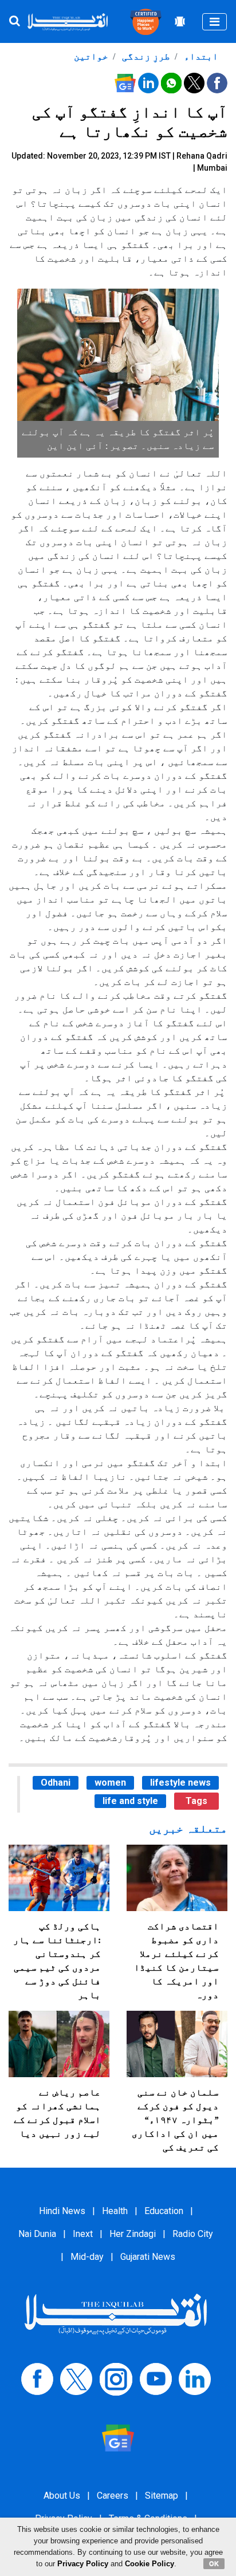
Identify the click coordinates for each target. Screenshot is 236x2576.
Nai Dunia (37, 2234)
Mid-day (87, 2257)
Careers (113, 2496)
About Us (62, 2496)
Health (115, 2211)
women (110, 1783)
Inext (83, 2234)
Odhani (56, 1783)
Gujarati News (148, 2257)
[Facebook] (37, 2378)
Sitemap (162, 2496)
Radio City (193, 2234)
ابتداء (200, 56)
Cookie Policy (150, 2564)
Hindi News (62, 2211)
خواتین (91, 56)
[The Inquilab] (116, 2313)
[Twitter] (76, 2378)
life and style (130, 1801)
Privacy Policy (83, 2564)
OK (214, 2563)
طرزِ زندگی (145, 56)
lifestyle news (180, 1783)
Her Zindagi (133, 2234)
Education (164, 2211)
